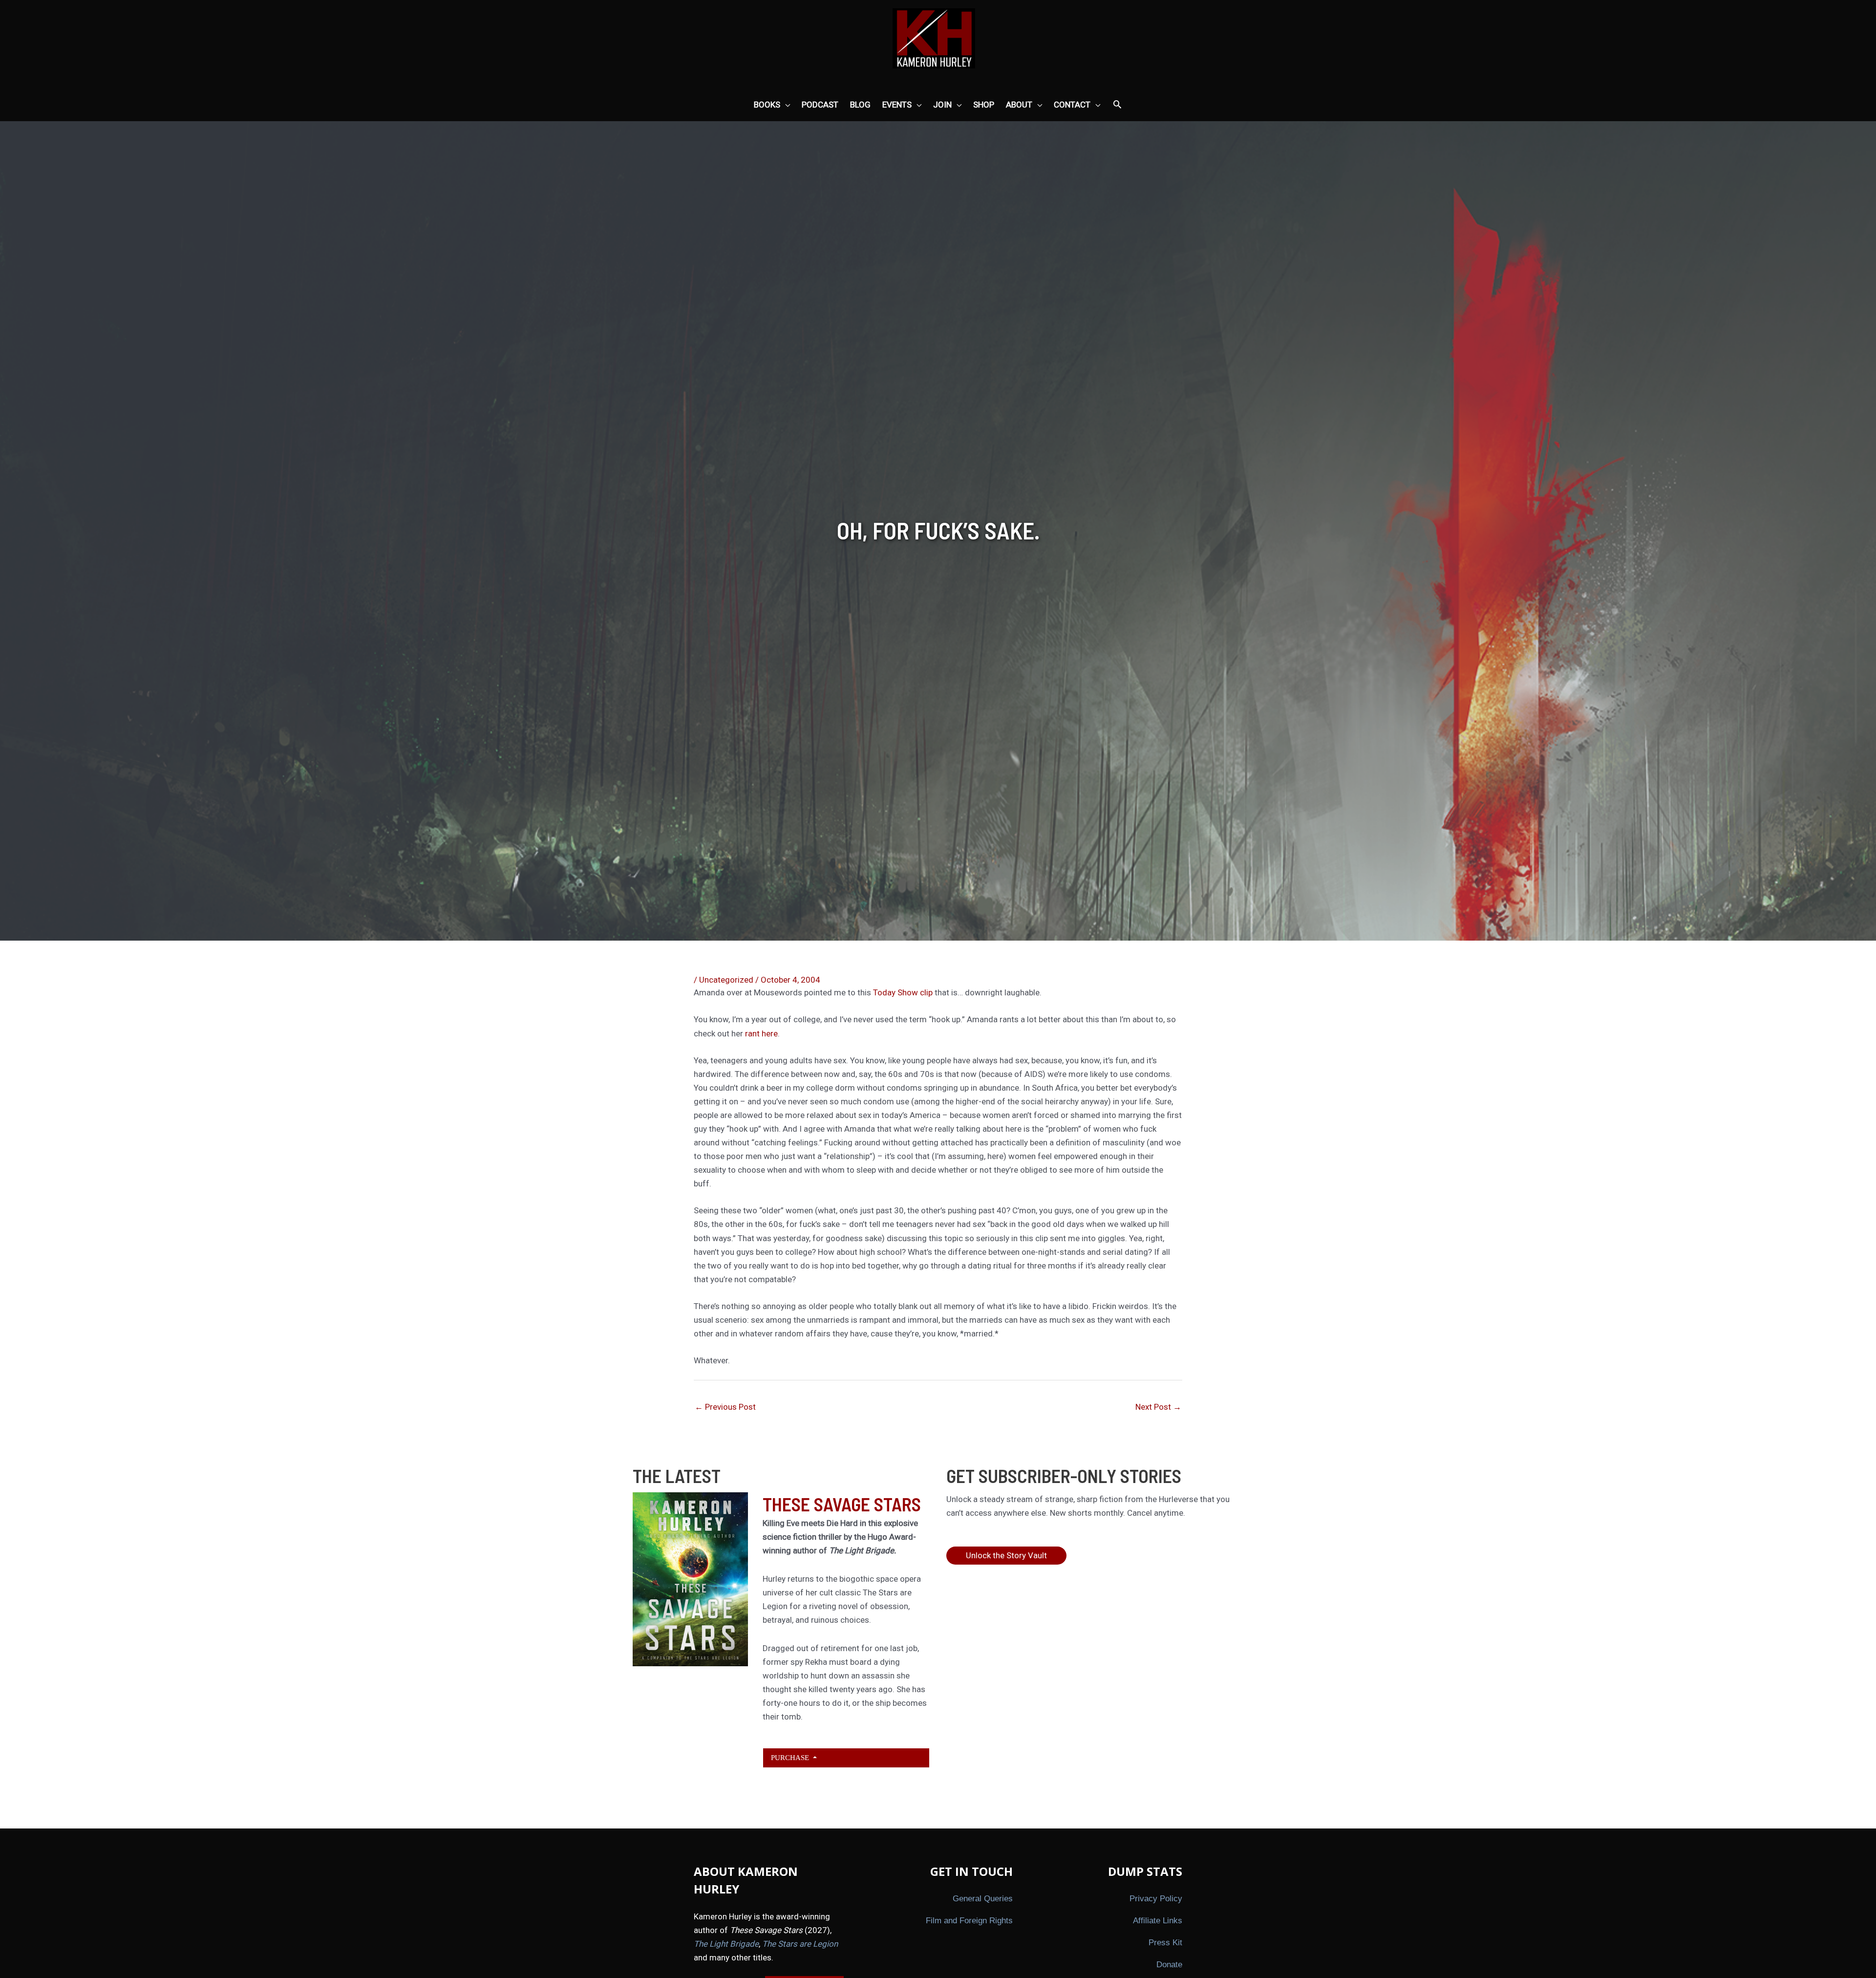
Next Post (1158, 1407)
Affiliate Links (1158, 1921)
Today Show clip (904, 992)
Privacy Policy (1156, 1899)
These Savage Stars (842, 1504)
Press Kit (1165, 1943)
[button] (1117, 105)
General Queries (983, 1899)
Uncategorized (726, 980)
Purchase (791, 1757)
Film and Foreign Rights (969, 1921)
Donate (1169, 1965)
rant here (761, 1033)
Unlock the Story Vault (1006, 1555)
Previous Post (725, 1407)
